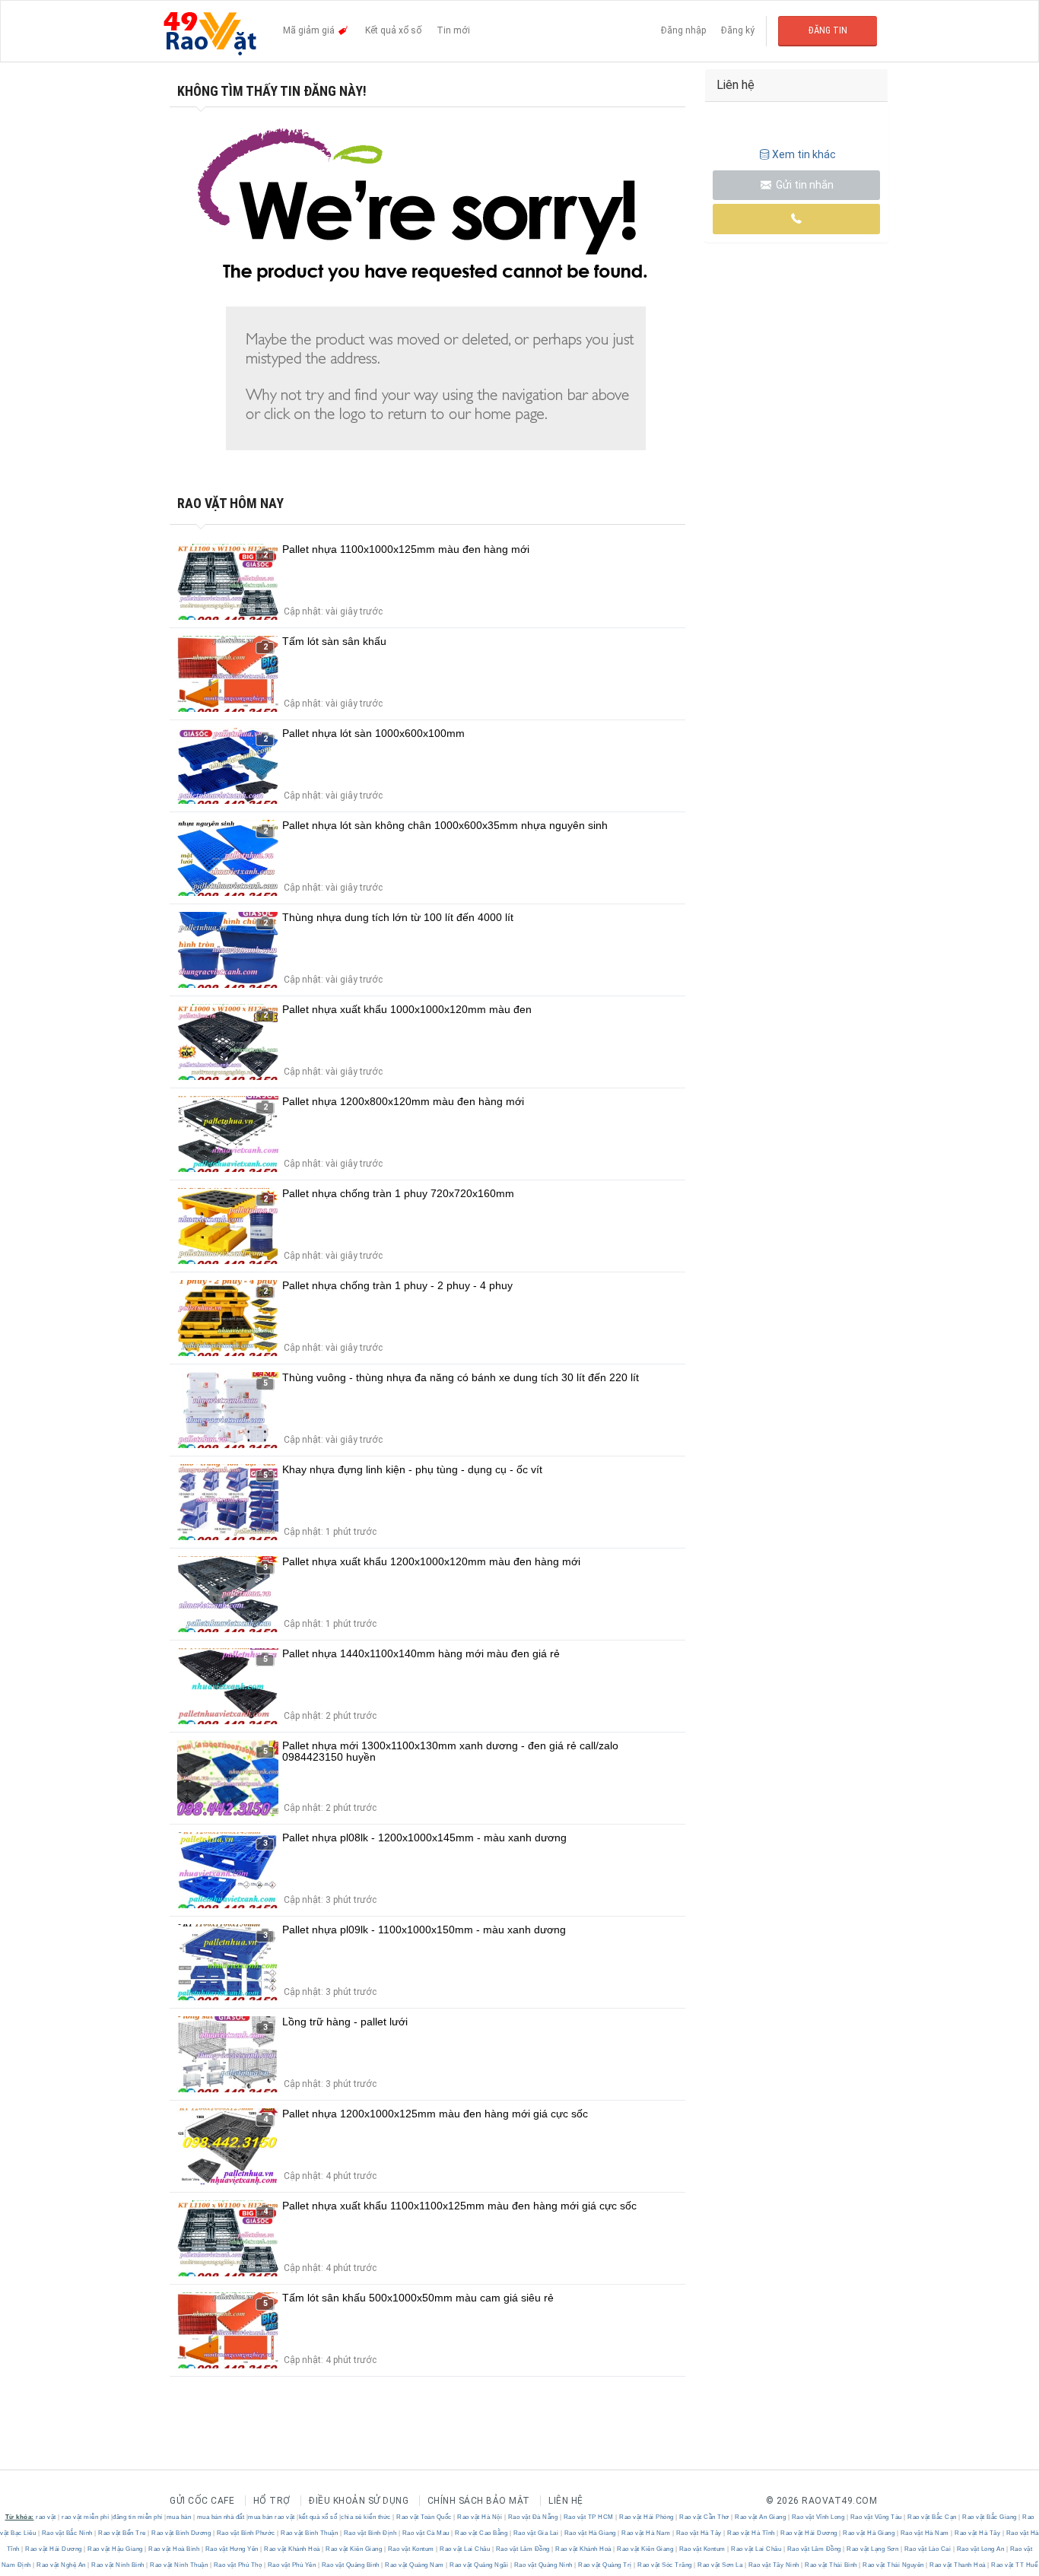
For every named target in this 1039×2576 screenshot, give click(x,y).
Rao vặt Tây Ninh (774, 2565)
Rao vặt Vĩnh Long (818, 2517)
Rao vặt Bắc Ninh (67, 2533)
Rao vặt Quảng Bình (350, 2565)
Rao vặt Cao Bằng (481, 2533)
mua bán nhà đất (221, 2517)
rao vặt (46, 2517)
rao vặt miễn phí (85, 2517)
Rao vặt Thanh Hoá (958, 2565)
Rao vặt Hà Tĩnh (751, 2533)
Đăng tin (828, 30)
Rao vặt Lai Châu (465, 2549)
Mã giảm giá (310, 30)
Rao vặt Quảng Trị (605, 2565)
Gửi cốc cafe (202, 2501)
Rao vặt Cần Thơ (705, 2517)
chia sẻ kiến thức (366, 2517)
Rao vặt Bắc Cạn (933, 2517)
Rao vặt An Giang (761, 2517)
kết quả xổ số (318, 2517)
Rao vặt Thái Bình (831, 2565)
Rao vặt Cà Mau (426, 2533)
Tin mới (453, 30)
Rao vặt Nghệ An (62, 2565)
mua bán (179, 2517)
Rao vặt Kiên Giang (354, 2549)
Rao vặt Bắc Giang (990, 2517)
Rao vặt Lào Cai (928, 2549)
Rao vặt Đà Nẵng (533, 2517)
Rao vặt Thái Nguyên (894, 2565)
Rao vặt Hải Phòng (647, 2517)
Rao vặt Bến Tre (122, 2533)
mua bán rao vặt (272, 2517)
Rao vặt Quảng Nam (415, 2565)
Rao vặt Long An (980, 2549)
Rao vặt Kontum (411, 2549)
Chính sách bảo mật (479, 2501)
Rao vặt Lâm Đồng (523, 2549)
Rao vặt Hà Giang (590, 2533)
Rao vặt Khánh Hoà (292, 2549)
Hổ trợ (272, 2501)
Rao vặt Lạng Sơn (873, 2549)
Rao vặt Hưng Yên (232, 2549)
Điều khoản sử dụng (359, 2501)
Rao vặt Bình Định (370, 2533)
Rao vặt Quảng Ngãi (479, 2565)
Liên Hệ (566, 2501)
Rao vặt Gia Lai (536, 2533)
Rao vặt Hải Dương (809, 2533)
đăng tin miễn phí (138, 2517)
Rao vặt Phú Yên (292, 2565)
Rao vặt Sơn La (720, 2565)
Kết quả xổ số (393, 30)
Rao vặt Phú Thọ (238, 2565)
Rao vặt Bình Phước (246, 2533)
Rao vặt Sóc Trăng (665, 2565)
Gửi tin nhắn (804, 185)
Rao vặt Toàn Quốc (424, 2517)
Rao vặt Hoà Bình (174, 2549)
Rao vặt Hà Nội (480, 2517)
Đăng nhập (683, 30)
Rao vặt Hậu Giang (116, 2549)
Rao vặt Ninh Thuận (179, 2565)
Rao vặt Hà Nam (646, 2533)
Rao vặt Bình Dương (181, 2533)
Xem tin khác (804, 154)
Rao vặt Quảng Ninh (543, 2565)
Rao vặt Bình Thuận (310, 2533)
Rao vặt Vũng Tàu (876, 2517)
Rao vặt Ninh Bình (118, 2565)
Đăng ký (738, 30)
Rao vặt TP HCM (588, 2517)
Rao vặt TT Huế (1014, 2565)
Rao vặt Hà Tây (699, 2533)
